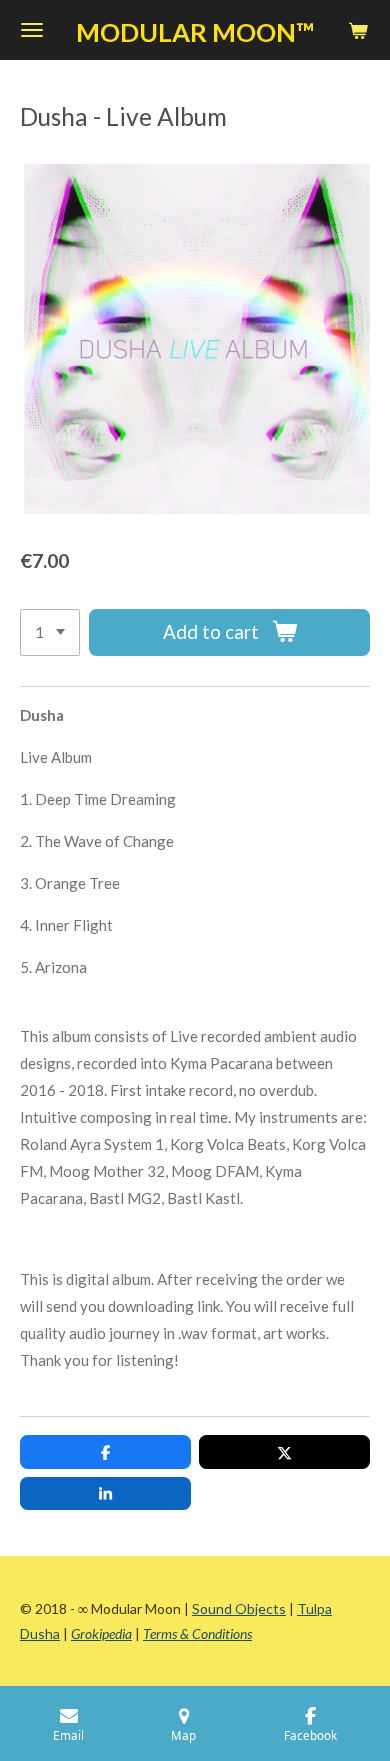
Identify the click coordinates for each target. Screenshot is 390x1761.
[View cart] (358, 30)
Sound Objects (239, 1608)
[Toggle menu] (32, 30)
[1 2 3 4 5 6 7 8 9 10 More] (50, 632)
